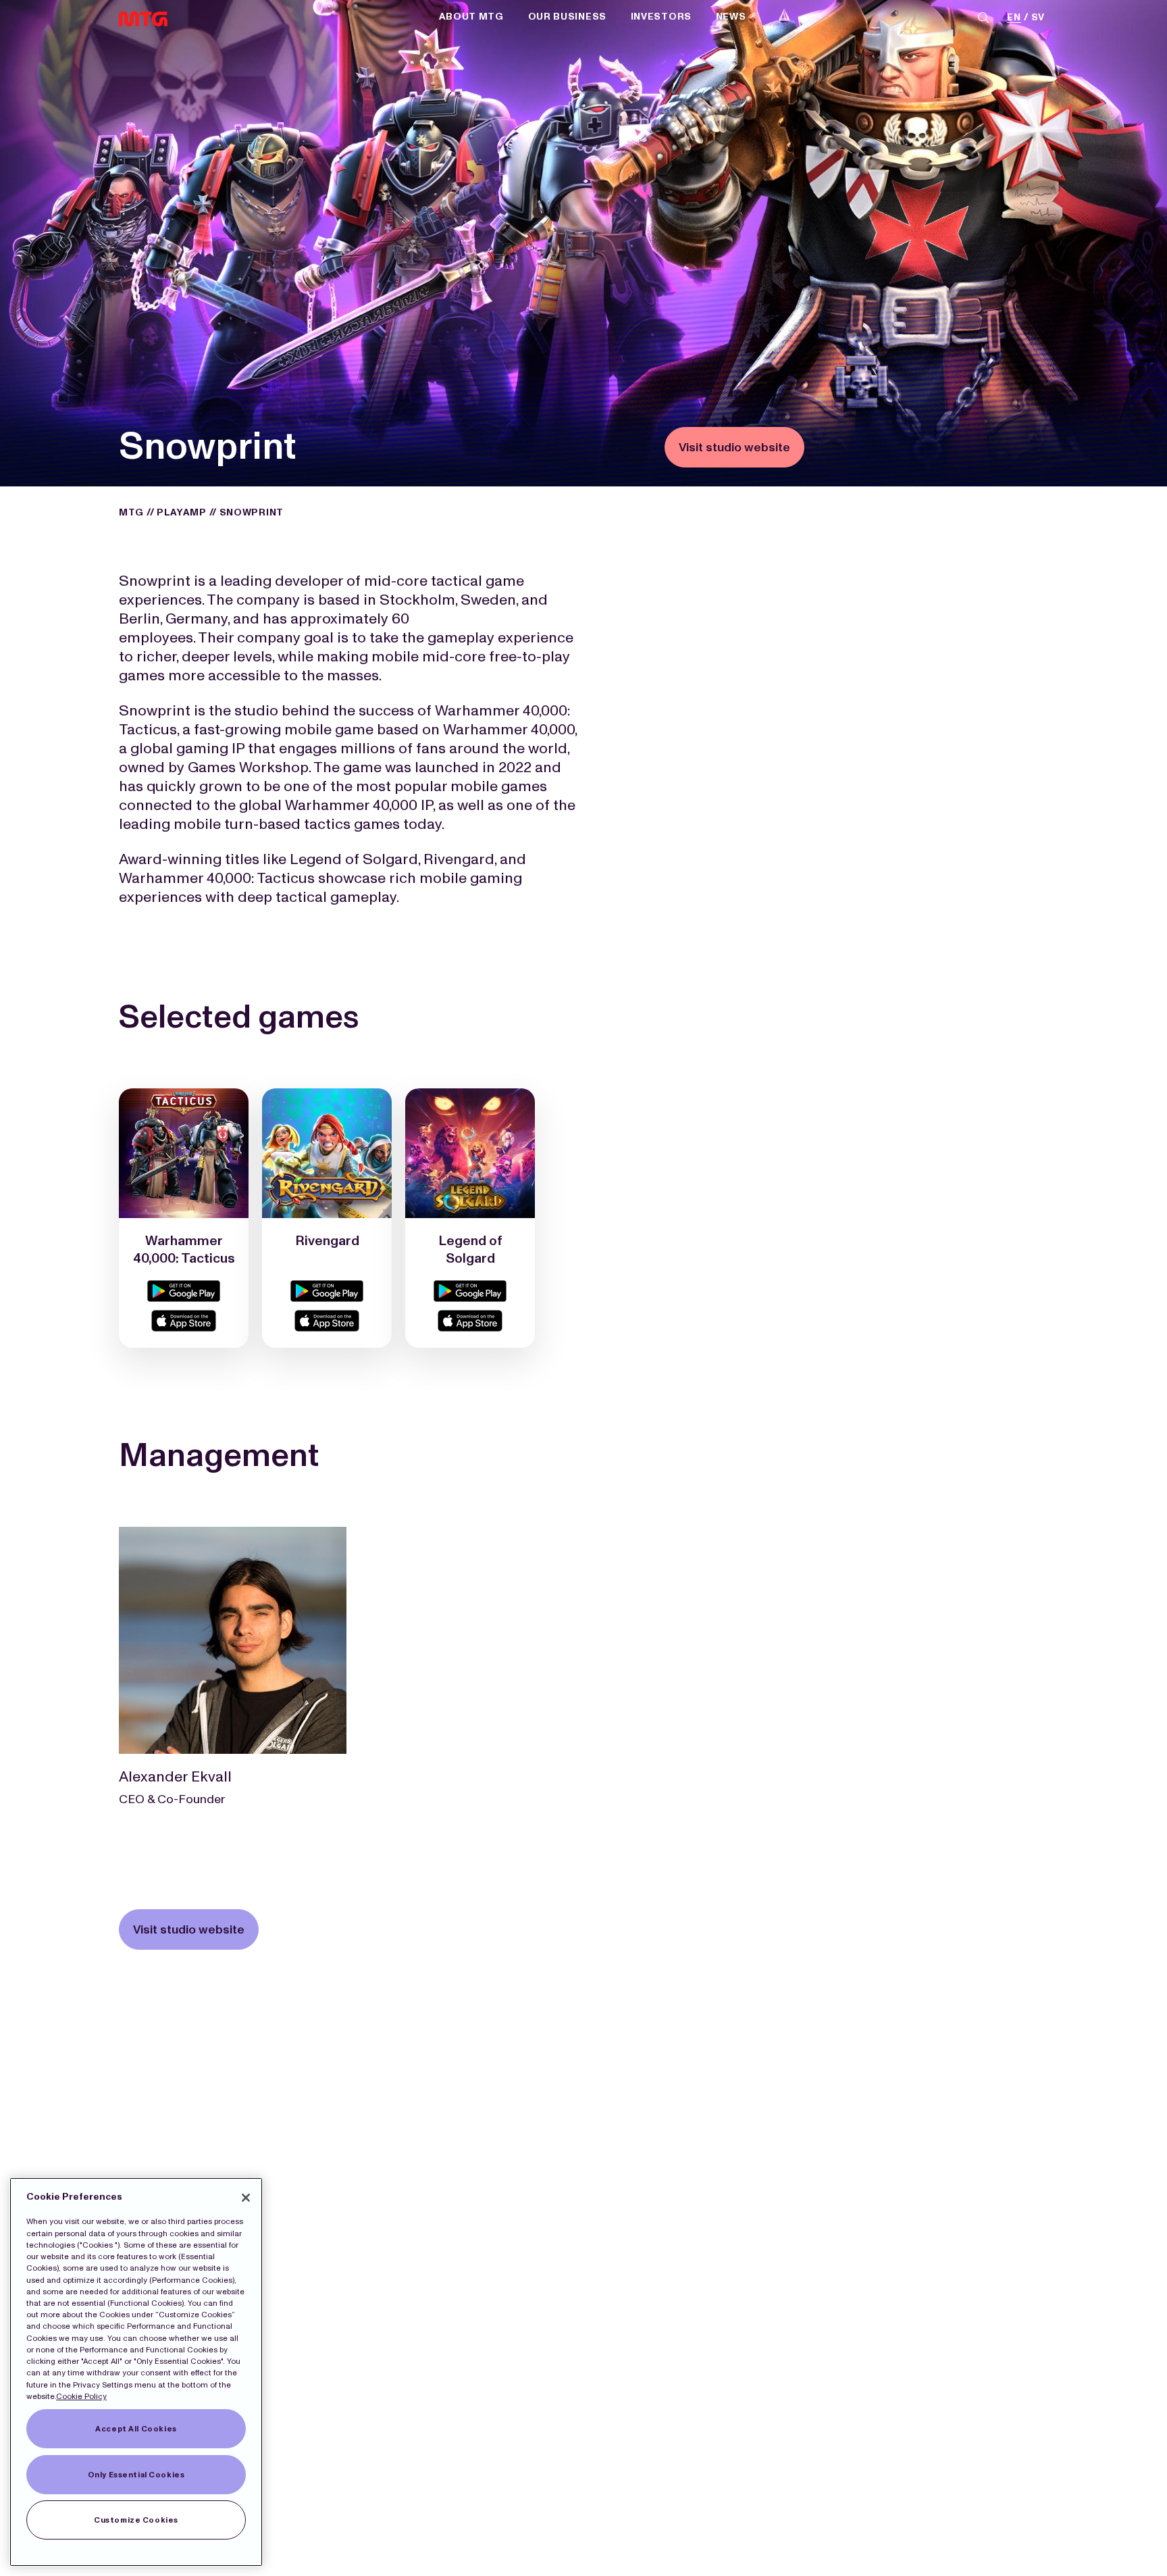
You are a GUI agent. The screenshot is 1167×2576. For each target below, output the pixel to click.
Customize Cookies (136, 2520)
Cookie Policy (81, 2396)
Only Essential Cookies (136, 2475)
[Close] (246, 2198)
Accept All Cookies (136, 2429)
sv (1038, 18)
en (1014, 18)
